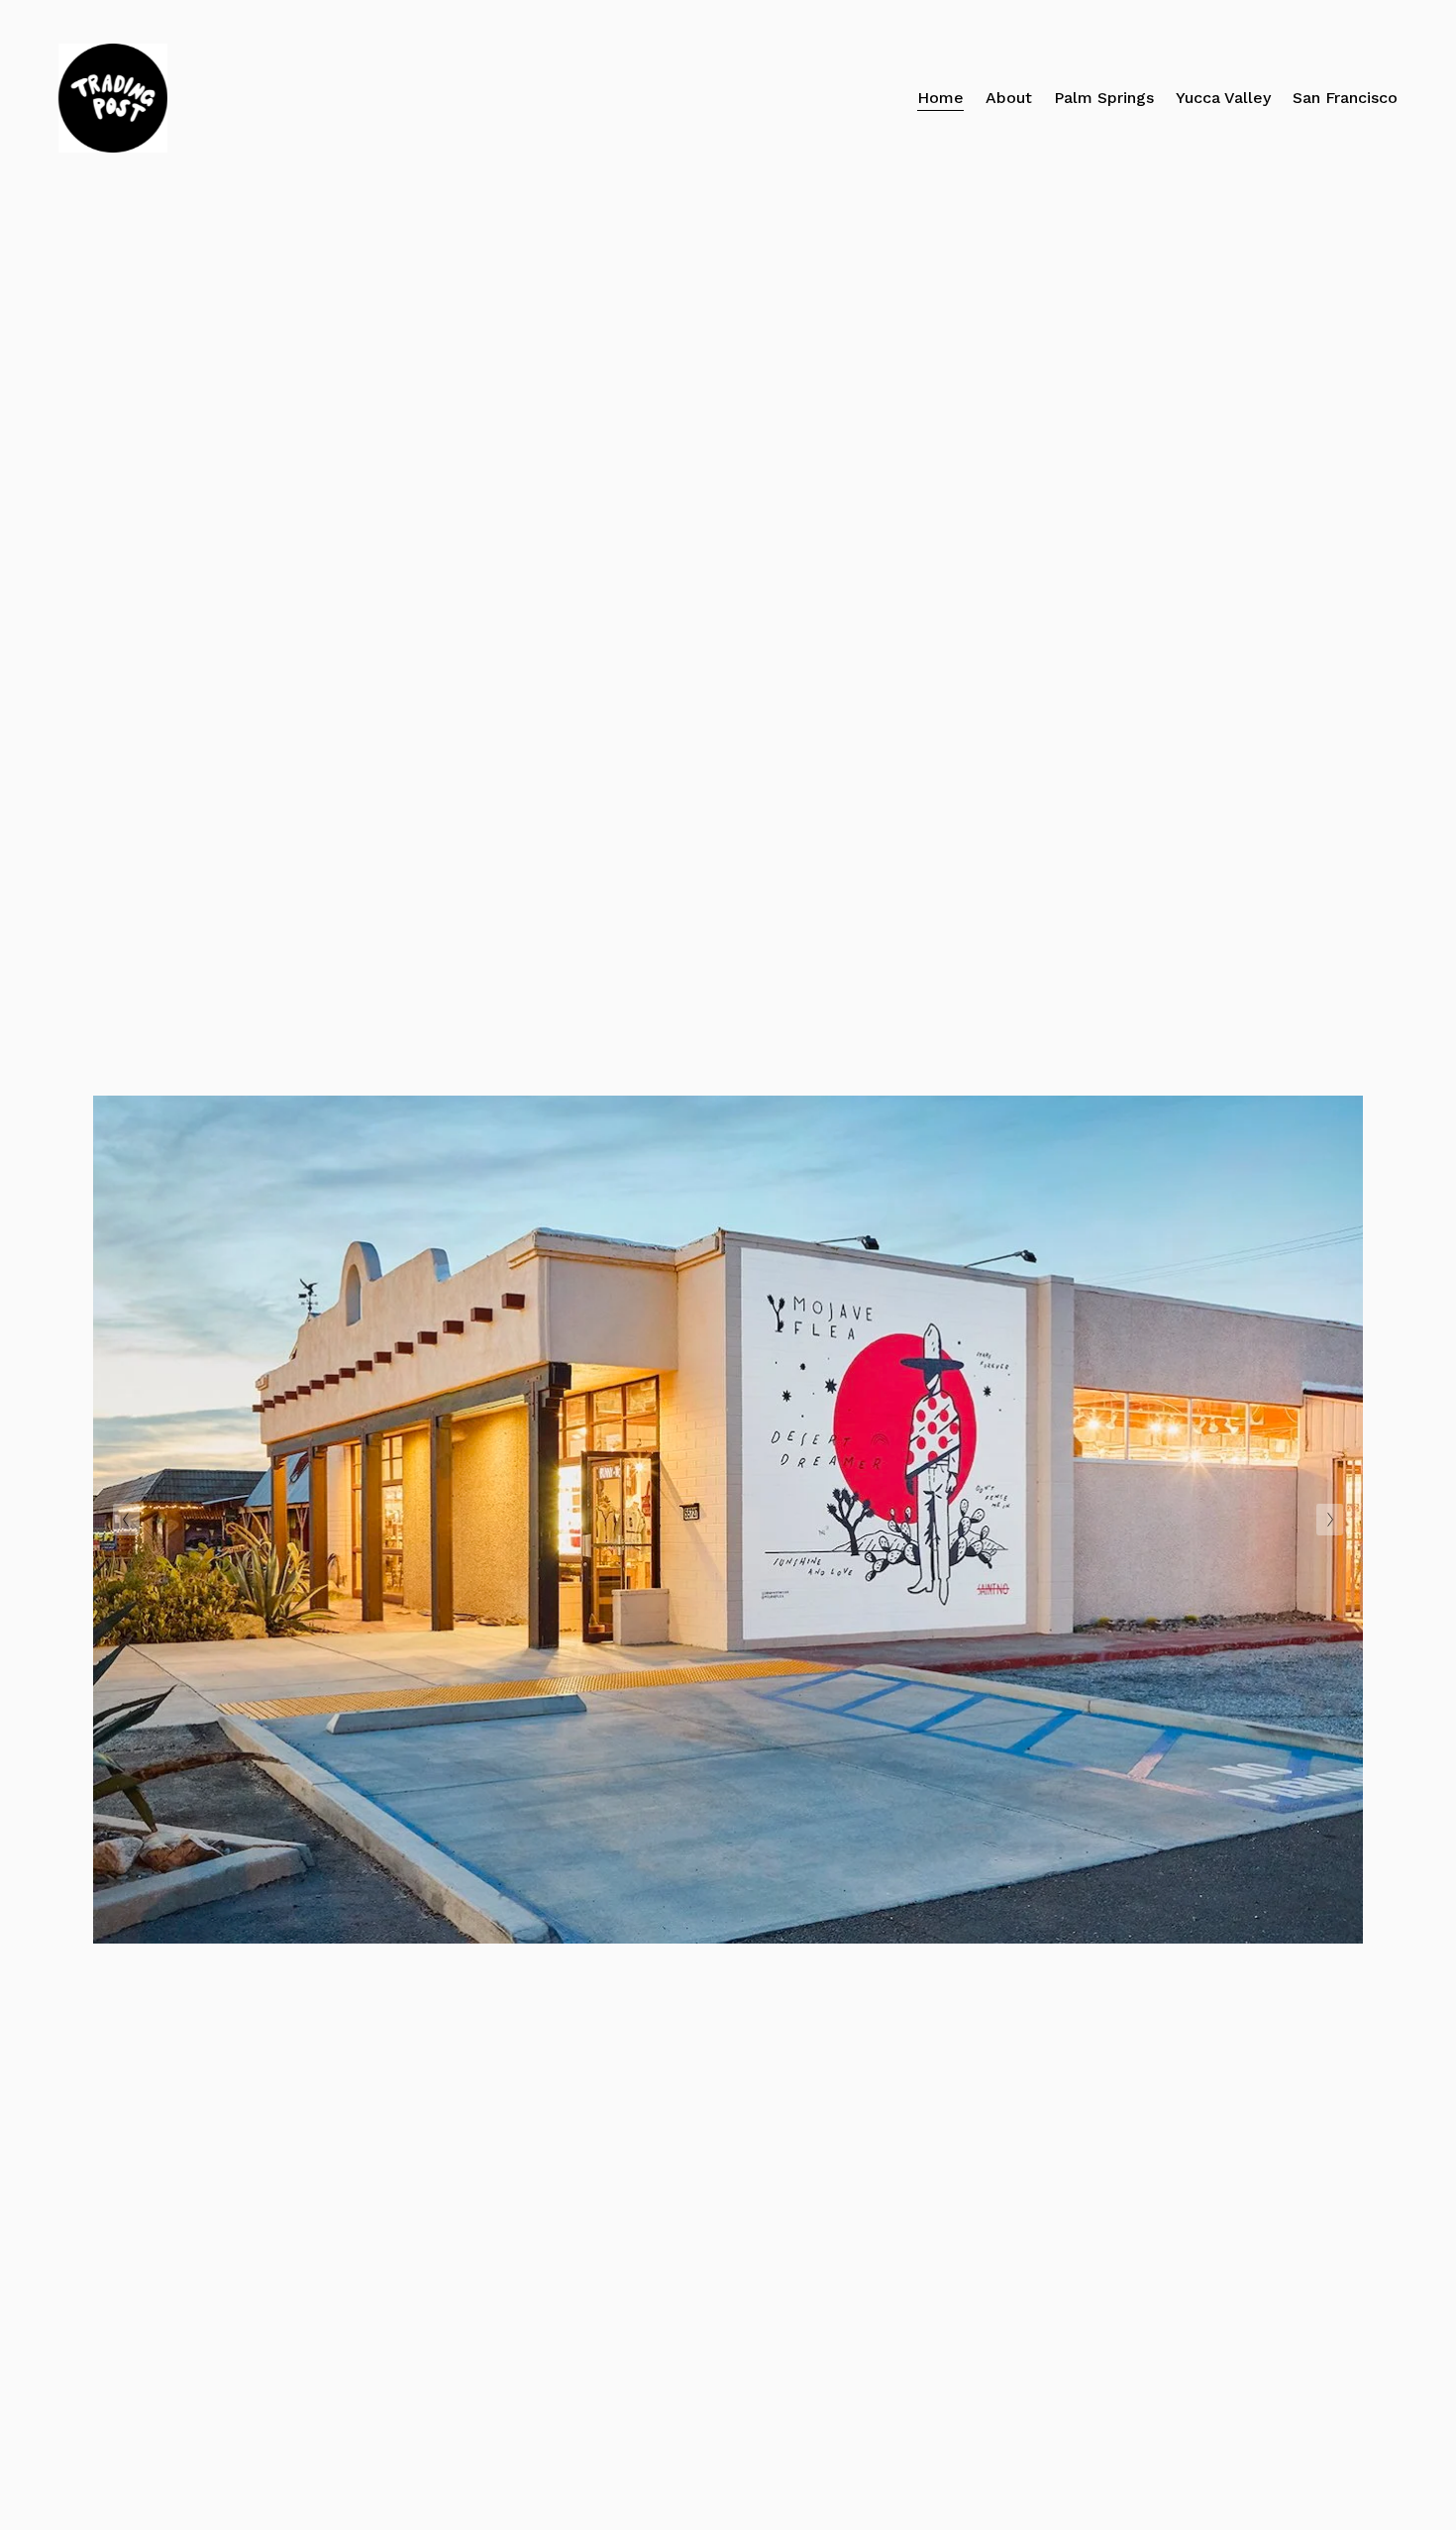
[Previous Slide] (126, 1520)
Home (940, 98)
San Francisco (1345, 98)
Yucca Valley (1223, 98)
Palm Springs (1104, 98)
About (1009, 98)
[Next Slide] (1330, 1520)
